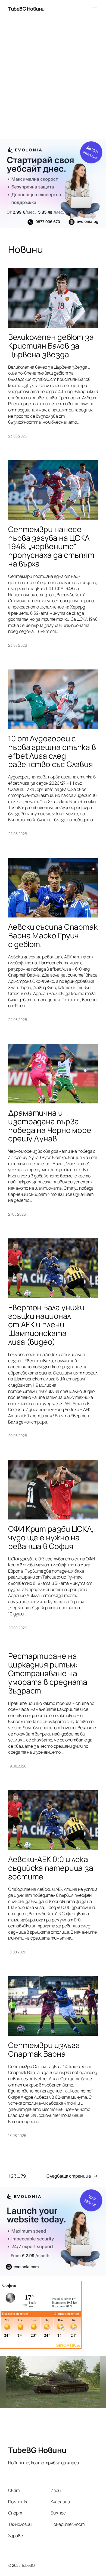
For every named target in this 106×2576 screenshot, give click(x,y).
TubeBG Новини (26, 9)
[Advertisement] (53, 81)
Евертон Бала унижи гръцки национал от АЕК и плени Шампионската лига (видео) (46, 1325)
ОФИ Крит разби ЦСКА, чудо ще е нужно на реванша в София (51, 1537)
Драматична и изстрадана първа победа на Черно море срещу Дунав (50, 1126)
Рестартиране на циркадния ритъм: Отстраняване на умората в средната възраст (48, 1673)
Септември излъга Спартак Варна (44, 2050)
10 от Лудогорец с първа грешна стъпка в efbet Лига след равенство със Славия (52, 751)
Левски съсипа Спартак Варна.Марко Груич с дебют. (53, 936)
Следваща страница (72, 2176)
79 (23, 2176)
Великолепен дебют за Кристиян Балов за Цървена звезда (51, 346)
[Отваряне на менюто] (95, 9)
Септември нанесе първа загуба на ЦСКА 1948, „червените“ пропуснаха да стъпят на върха (51, 547)
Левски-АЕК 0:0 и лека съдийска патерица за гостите (51, 1868)
